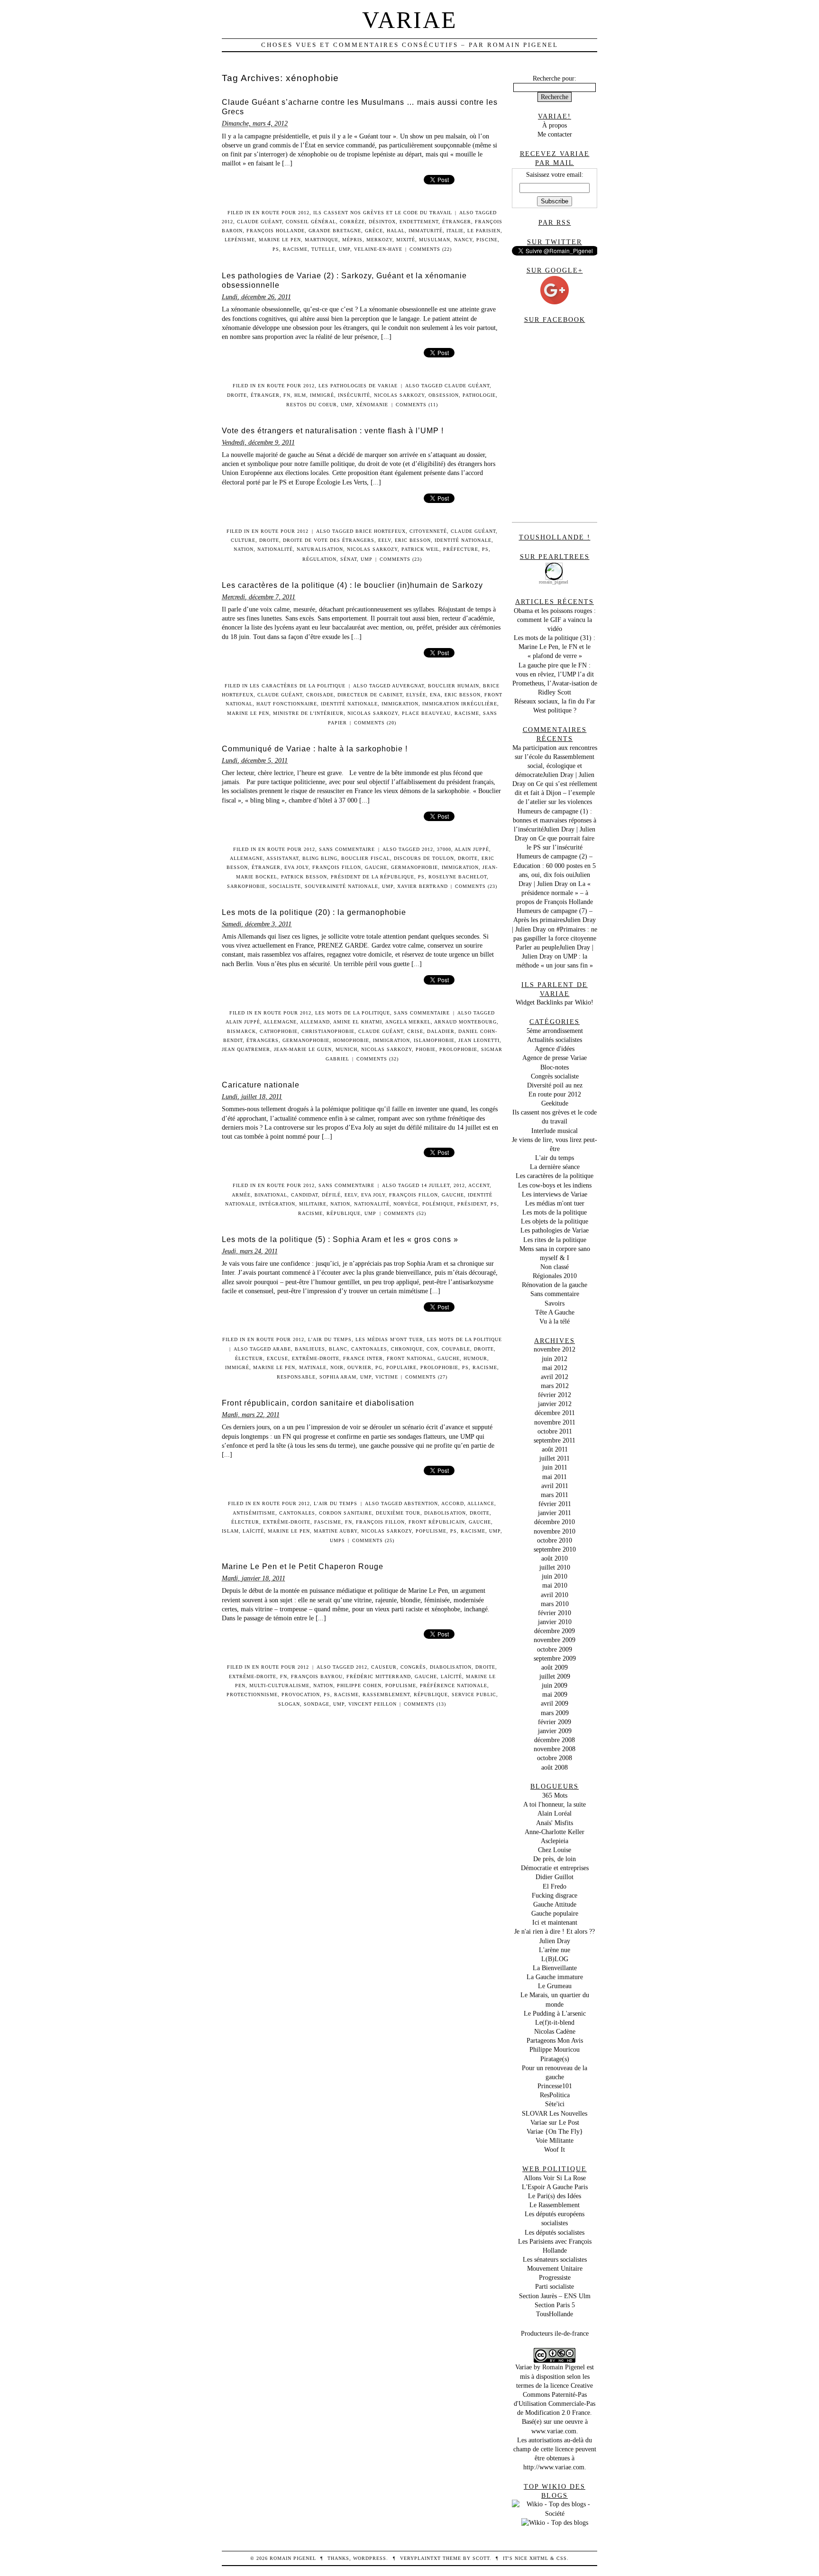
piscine (487, 240)
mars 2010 (555, 1604)
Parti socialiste (555, 2286)
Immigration (400, 704)
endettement (419, 222)
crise (415, 1031)
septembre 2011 (555, 1440)
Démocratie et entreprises (555, 1868)
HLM (300, 395)
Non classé (555, 1267)
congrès (413, 1667)
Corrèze (352, 222)
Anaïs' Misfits (555, 1823)
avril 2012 (555, 1377)
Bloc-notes (555, 1067)
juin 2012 (555, 1359)
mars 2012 (555, 1386)
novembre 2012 (555, 1349)
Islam (230, 1531)
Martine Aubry (336, 1531)
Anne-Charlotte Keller (555, 1832)
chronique (407, 1349)
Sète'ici (555, 2104)
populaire (401, 1367)
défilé (331, 1195)
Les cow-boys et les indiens (555, 1185)
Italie (455, 231)
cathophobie (279, 1031)
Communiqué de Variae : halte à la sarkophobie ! (315, 749)
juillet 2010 (555, 1567)
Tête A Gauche (555, 1312)
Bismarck (241, 1031)
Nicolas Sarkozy (399, 395)
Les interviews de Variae (555, 1194)
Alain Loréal (555, 1813)
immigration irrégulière (460, 704)
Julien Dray (555, 1941)
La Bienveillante (555, 1968)
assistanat (282, 858)
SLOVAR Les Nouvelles (555, 2113)
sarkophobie (246, 886)
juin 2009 (555, 1685)
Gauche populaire (555, 1913)
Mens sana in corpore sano (555, 1249)
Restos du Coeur (312, 405)
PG (379, 1367)
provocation (301, 1694)
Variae (410, 20)
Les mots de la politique (353, 1013)
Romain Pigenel (564, 2367)
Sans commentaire (347, 849)
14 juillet (436, 1185)
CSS (562, 2558)
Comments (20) (375, 723)
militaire (313, 1204)
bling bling (320, 858)
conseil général (311, 222)
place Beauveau (426, 713)
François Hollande (276, 231)
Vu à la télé (555, 1321)
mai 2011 (555, 1477)
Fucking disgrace (555, 1895)
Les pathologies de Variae (358, 386)
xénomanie (372, 405)
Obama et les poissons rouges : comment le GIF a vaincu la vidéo (555, 620)
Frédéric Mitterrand (379, 1676)
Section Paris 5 (555, 2305)
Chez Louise (555, 1850)
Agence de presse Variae (555, 1058)
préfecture (461, 549)
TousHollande (555, 2314)
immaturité (426, 231)
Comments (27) (426, 1377)
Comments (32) (378, 1059)
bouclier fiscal (366, 858)
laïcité (253, 1531)
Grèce (374, 231)
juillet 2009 (555, 1676)
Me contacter (555, 134)
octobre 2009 (555, 1649)
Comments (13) (425, 1704)
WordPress (370, 2558)
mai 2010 (555, 1585)
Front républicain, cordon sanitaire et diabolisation (318, 1403)
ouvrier (359, 1367)
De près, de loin (555, 1859)
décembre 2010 (555, 1522)
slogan (289, 1704)
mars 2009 (555, 1713)
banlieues (310, 1349)
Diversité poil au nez (555, 1085)
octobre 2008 (555, 1758)
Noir (337, 1367)
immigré (322, 395)
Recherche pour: (555, 78)
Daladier (441, 1031)
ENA (435, 695)
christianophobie (328, 1031)
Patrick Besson (304, 877)
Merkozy (379, 240)
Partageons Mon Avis (555, 2040)
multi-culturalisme (279, 1685)
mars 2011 (555, 1495)
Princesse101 (555, 2086)
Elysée (416, 695)
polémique (438, 1204)
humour (475, 1358)
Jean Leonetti (479, 1040)
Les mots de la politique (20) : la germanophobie (314, 912)
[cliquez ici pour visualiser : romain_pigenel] (555, 565)
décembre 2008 (555, 1740)
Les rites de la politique (555, 1240)
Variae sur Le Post (555, 2122)
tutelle (323, 249)
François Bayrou (317, 1676)
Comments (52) (405, 1213)
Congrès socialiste (555, 1076)
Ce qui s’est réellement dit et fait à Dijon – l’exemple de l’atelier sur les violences (556, 793)
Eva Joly (296, 867)
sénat (349, 559)
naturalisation (320, 549)
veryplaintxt (420, 2558)
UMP (345, 249)
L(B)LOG (555, 1959)
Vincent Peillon (373, 1704)
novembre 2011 (555, 1422)
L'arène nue (555, 1950)
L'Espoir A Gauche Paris (555, 2187)
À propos (555, 125)
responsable (296, 1377)
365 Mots (555, 1795)
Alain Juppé (472, 849)
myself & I (555, 1258)
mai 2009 (555, 1694)
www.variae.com (554, 2431)
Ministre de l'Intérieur (308, 713)
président (472, 1204)
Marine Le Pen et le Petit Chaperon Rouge (303, 1567)
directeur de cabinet (370, 695)
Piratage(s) (555, 2059)
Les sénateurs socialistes (555, 2259)
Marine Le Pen (280, 240)
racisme (295, 249)
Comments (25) (373, 1540)
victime (387, 1377)
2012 (227, 222)
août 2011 (555, 1449)
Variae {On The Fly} (555, 2131)
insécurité (354, 395)
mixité (406, 240)
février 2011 (555, 1504)
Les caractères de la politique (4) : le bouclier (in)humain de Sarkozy (352, 585)
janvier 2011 (555, 1513)
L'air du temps (330, 1339)
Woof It (555, 2149)
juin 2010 (555, 1576)
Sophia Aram (338, 1377)
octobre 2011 (555, 1431)
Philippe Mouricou (555, 2049)
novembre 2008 (555, 1749)
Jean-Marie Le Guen (303, 1049)
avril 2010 (555, 1595)
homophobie (351, 1040)
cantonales (369, 1349)
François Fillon (337, 867)
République (344, 1213)
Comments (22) (431, 249)
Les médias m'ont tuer (389, 1339)
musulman (435, 240)
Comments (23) (401, 559)
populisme (431, 1531)
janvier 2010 (555, 1622)
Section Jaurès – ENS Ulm (555, 2296)
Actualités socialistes (555, 1040)
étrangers (263, 1040)
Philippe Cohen (359, 1685)
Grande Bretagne (335, 231)
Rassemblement (386, 1694)
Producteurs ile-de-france (555, 2333)
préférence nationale (454, 1685)
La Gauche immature (555, 1977)
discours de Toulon (424, 858)
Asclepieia (555, 1841)
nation (244, 549)
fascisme (328, 1522)
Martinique (322, 240)
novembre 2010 (555, 1531)
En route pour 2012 (281, 213)
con (432, 1349)
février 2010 (555, 1613)
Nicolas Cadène (555, 2031)
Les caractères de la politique (298, 686)
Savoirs (555, 1303)
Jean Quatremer (246, 1049)
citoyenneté (428, 531)
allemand (315, 1022)
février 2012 (555, 1395)
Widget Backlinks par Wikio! (555, 1002)
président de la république (373, 877)
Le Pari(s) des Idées (555, 2196)
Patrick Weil (420, 549)
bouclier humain (454, 686)
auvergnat (408, 686)
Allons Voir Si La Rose (555, 2178)
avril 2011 (555, 1486)
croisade (320, 695)
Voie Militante (555, 2140)
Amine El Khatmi (358, 1022)
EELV (385, 540)
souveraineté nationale (341, 886)
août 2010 (555, 1558)
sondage (317, 1704)
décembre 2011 (555, 1413)
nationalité (275, 549)
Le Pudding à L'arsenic (555, 2013)
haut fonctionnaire (287, 704)
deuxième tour (398, 1513)
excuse (278, 1358)
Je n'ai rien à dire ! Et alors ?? (555, 1931)
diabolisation (445, 1513)
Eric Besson (413, 540)
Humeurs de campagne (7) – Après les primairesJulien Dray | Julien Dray (554, 920)
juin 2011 (555, 1467)
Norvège (406, 1204)
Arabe (282, 1349)
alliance (481, 1503)
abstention (421, 1503)
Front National (410, 1358)
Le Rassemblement (555, 2205)
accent (479, 1185)
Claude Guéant (259, 222)
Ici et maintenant (555, 1922)
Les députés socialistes (555, 2232)
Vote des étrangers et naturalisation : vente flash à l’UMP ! (333, 431)
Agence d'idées (555, 1049)
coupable (456, 1349)
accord (453, 1503)
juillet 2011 (555, 1458)
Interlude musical (555, 1131)
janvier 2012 (555, 1404)
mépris (352, 240)
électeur (249, 1358)
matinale (313, 1367)
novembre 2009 (555, 1640)
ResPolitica (555, 2095)
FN (287, 395)
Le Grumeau (555, 1986)
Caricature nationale (261, 1085)
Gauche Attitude (555, 1904)
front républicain (437, 1522)
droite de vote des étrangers (329, 540)
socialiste (285, 886)
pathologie (479, 395)
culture (243, 540)
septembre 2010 (555, 1549)
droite (237, 395)
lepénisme (240, 240)
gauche (376, 867)
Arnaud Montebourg (465, 1022)
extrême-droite (316, 1358)
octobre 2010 (555, 1540)
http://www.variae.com (554, 2467)
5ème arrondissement (555, 1031)
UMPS (337, 1540)
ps (276, 249)
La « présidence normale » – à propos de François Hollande (555, 893)
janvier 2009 (555, 1731)
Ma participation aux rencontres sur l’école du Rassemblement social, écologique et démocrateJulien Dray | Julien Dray (555, 766)
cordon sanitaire (346, 1513)
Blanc (338, 1349)
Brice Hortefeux (381, 531)
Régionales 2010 (555, 1276)
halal (396, 231)
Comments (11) (417, 405)
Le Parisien (484, 231)
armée (241, 1195)
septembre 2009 (555, 1658)
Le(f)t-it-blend (555, 2022)
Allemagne (246, 858)
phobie (426, 1049)
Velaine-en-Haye (378, 249)
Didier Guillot (555, 1877)
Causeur (384, 1667)
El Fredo (555, 1886)
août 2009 (555, 1667)
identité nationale (463, 540)
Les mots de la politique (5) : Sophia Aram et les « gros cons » (340, 1239)
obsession (444, 395)
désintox (382, 222)
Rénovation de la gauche (555, 1285)
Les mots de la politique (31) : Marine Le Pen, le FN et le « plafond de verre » (555, 647)
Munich (346, 1049)
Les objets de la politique (555, 1221)
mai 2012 (555, 1368)
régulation (319, 559)
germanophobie (414, 867)
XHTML (539, 2558)
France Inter (363, 1358)
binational (271, 1195)
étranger (457, 222)
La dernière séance (555, 1167)
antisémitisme (254, 1513)
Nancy (463, 240)
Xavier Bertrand (423, 886)
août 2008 (555, 1767)
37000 (444, 849)
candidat (305, 1195)
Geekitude (555, 1103)
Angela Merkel (408, 1022)
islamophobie (434, 1040)
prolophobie (458, 1049)
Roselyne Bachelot (458, 877)
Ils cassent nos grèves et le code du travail (383, 213)
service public (474, 1694)
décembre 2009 (555, 1631)
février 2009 (555, 1722)
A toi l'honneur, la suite (555, 1804)
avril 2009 (555, 1703)
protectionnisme (252, 1694)
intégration (277, 1204)
